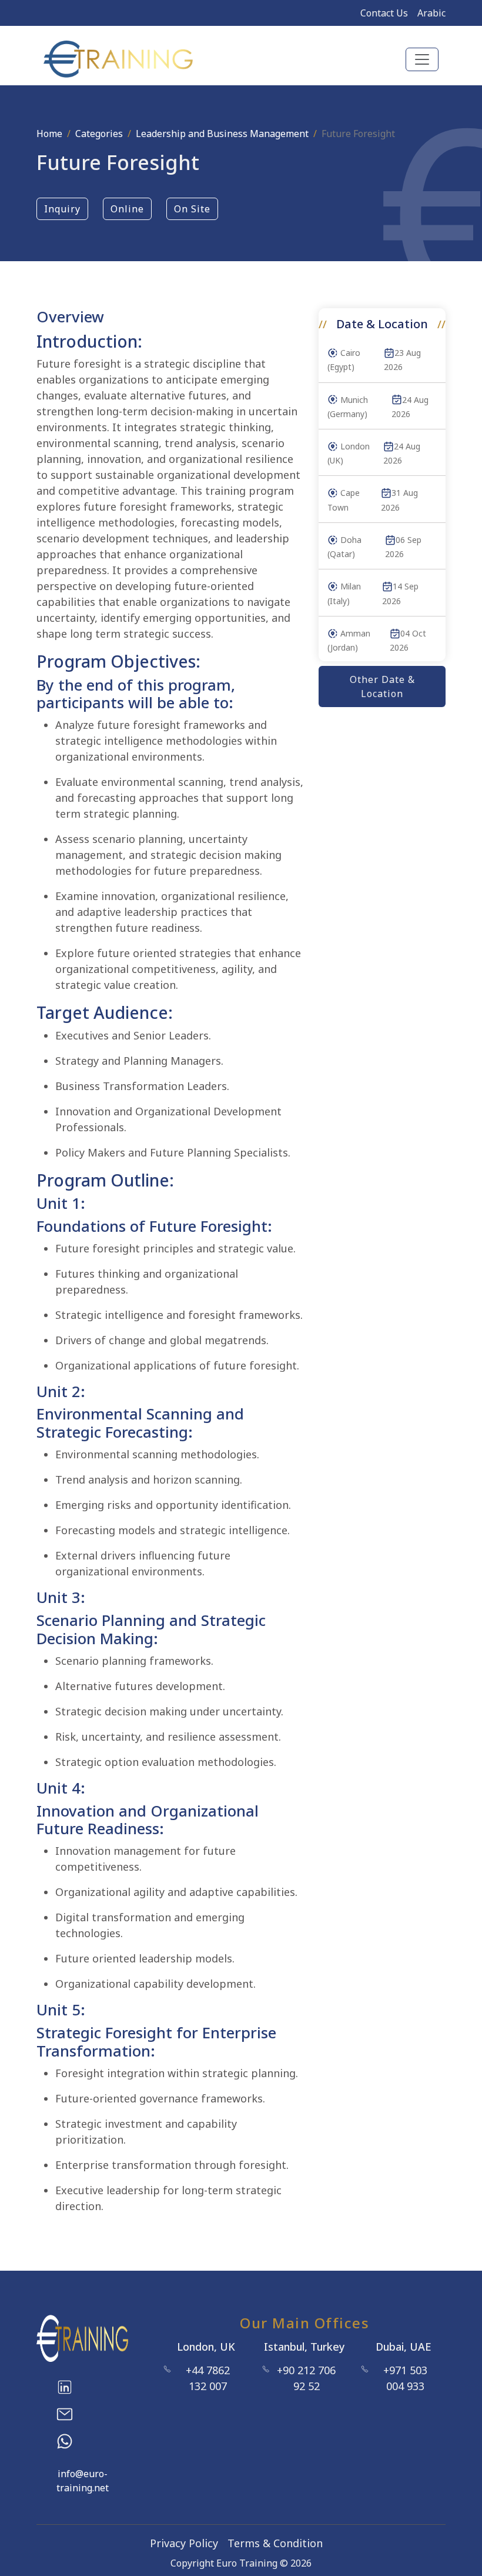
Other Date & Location (382, 687)
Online (127, 209)
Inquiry (62, 209)
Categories (99, 134)
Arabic (431, 13)
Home (49, 134)
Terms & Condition (275, 2543)
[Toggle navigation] (422, 59)
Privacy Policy (184, 2543)
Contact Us (384, 13)
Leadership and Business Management (222, 134)
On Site (192, 209)
